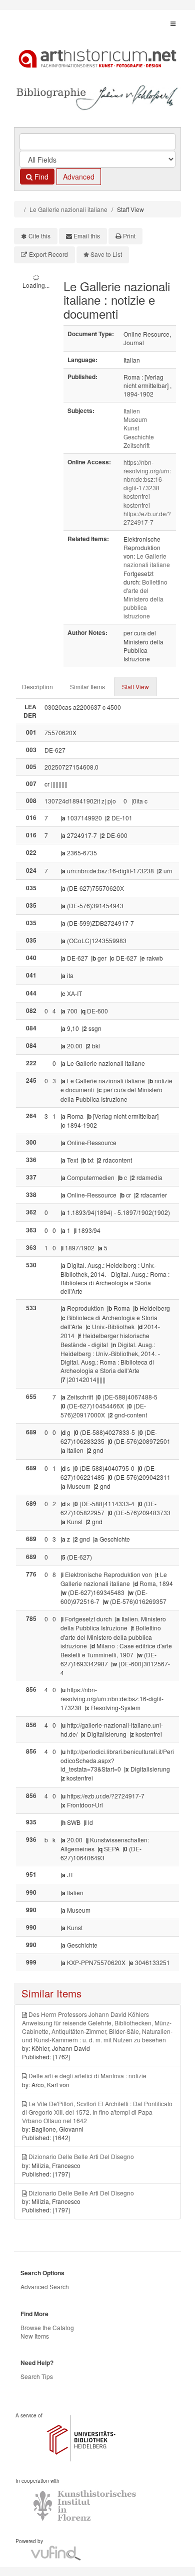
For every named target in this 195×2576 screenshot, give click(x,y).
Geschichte (139, 437)
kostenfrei (137, 496)
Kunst (131, 428)
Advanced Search (45, 2286)
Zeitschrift (136, 445)
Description (37, 687)
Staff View (135, 687)
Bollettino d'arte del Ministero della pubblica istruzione (145, 599)
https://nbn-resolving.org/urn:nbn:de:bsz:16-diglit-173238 (147, 475)
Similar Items (87, 687)
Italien (132, 411)
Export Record (48, 254)
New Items (35, 2336)
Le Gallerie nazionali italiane (68, 209)
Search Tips (37, 2376)
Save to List (106, 254)
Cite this (39, 236)
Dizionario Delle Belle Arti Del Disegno (81, 2156)
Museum (135, 419)
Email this (87, 236)
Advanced (79, 177)
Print (129, 236)
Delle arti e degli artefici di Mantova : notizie (87, 2076)
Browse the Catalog (47, 2327)
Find (40, 177)
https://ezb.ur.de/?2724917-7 (147, 518)
